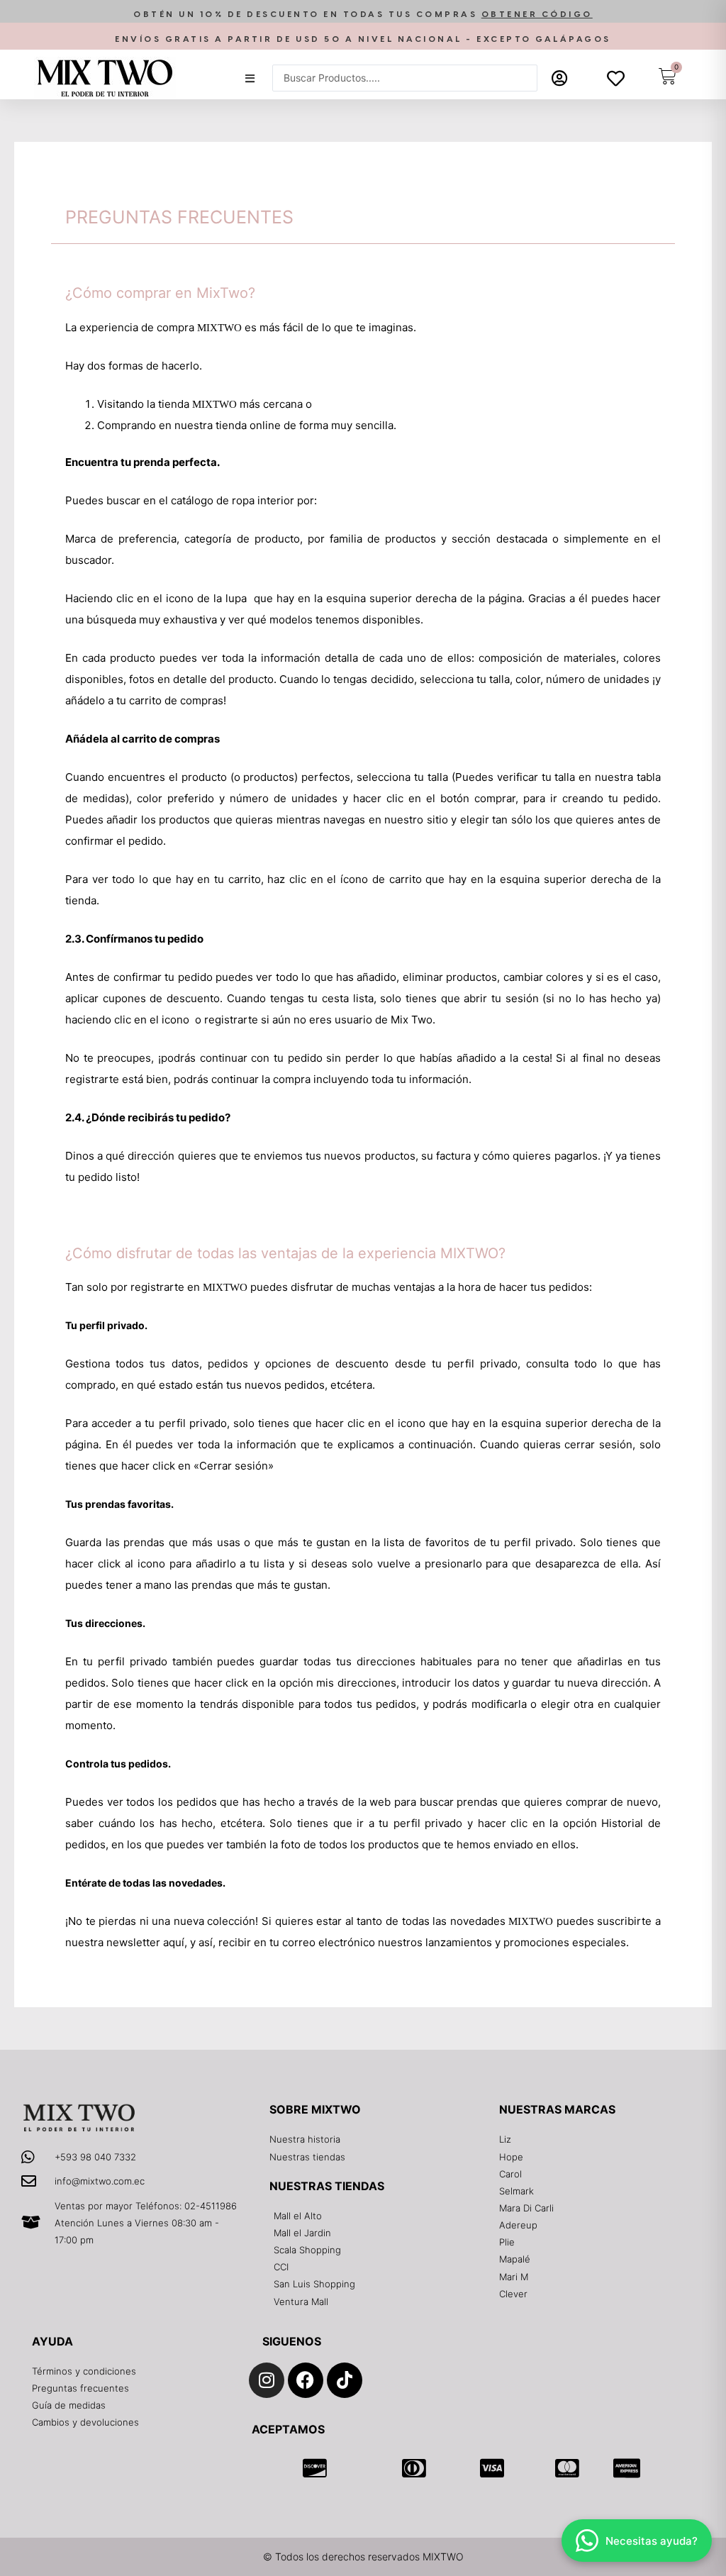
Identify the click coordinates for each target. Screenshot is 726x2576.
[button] (363, 15)
